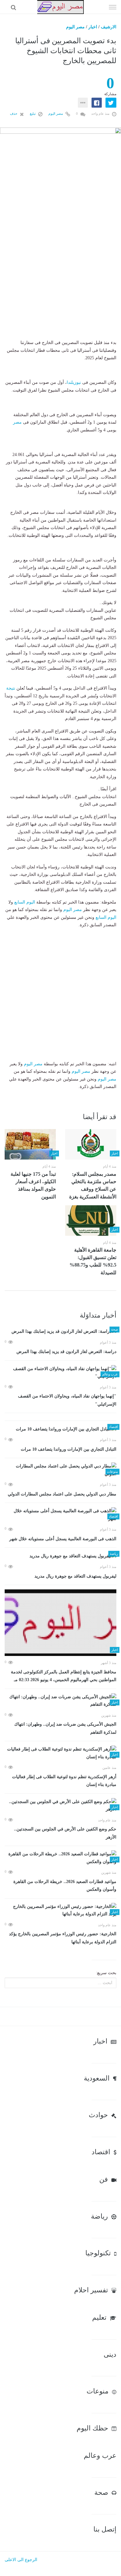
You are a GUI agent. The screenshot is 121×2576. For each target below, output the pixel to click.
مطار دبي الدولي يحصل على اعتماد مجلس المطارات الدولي (62, 1494)
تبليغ (33, 114)
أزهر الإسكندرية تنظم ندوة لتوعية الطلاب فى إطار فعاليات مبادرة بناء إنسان (64, 1781)
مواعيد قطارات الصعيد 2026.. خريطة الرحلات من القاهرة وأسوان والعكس (65, 1886)
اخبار (93, 27)
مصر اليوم (75, 27)
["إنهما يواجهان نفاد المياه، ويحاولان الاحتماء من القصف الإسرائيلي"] (60, 1373)
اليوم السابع (25, 902)
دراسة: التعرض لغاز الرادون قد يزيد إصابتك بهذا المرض (66, 1352)
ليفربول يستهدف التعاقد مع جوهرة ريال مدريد (75, 1576)
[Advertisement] (60, 278)
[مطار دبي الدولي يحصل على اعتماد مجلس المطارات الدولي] (60, 1470)
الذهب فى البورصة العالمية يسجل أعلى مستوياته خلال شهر (63, 1539)
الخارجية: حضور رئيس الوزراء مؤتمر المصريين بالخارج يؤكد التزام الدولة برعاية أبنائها (63, 1938)
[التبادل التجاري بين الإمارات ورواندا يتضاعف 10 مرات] (60, 1429)
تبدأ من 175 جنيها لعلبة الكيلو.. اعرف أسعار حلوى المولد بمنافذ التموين (33, 1185)
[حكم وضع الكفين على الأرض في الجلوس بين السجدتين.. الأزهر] (60, 1806)
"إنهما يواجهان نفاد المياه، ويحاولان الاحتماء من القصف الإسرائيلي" (67, 1400)
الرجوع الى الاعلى (21, 2560)
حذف (14, 114)
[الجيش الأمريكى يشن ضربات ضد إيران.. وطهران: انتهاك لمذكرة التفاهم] (60, 1701)
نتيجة (11, 688)
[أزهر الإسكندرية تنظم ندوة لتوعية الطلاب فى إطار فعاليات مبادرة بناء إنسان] (60, 1753)
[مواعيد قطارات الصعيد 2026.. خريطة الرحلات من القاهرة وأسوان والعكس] (60, 1858)
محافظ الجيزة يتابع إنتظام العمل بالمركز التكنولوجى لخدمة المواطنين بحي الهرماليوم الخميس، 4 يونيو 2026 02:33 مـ (64, 1676)
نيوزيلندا (74, 382)
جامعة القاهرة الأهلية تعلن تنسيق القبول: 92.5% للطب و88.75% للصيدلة (93, 1261)
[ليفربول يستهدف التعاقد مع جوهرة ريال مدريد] (60, 1556)
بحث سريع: (106, 1973)
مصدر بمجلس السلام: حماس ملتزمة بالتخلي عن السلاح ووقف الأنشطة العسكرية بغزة (93, 1185)
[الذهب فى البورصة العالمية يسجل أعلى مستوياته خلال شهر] (60, 1515)
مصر (17, 422)
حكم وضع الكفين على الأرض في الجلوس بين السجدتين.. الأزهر (65, 1833)
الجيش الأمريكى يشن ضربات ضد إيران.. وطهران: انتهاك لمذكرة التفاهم (65, 1728)
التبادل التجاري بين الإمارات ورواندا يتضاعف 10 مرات (69, 1449)
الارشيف (109, 27)
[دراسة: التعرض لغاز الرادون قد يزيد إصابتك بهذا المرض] (60, 1332)
